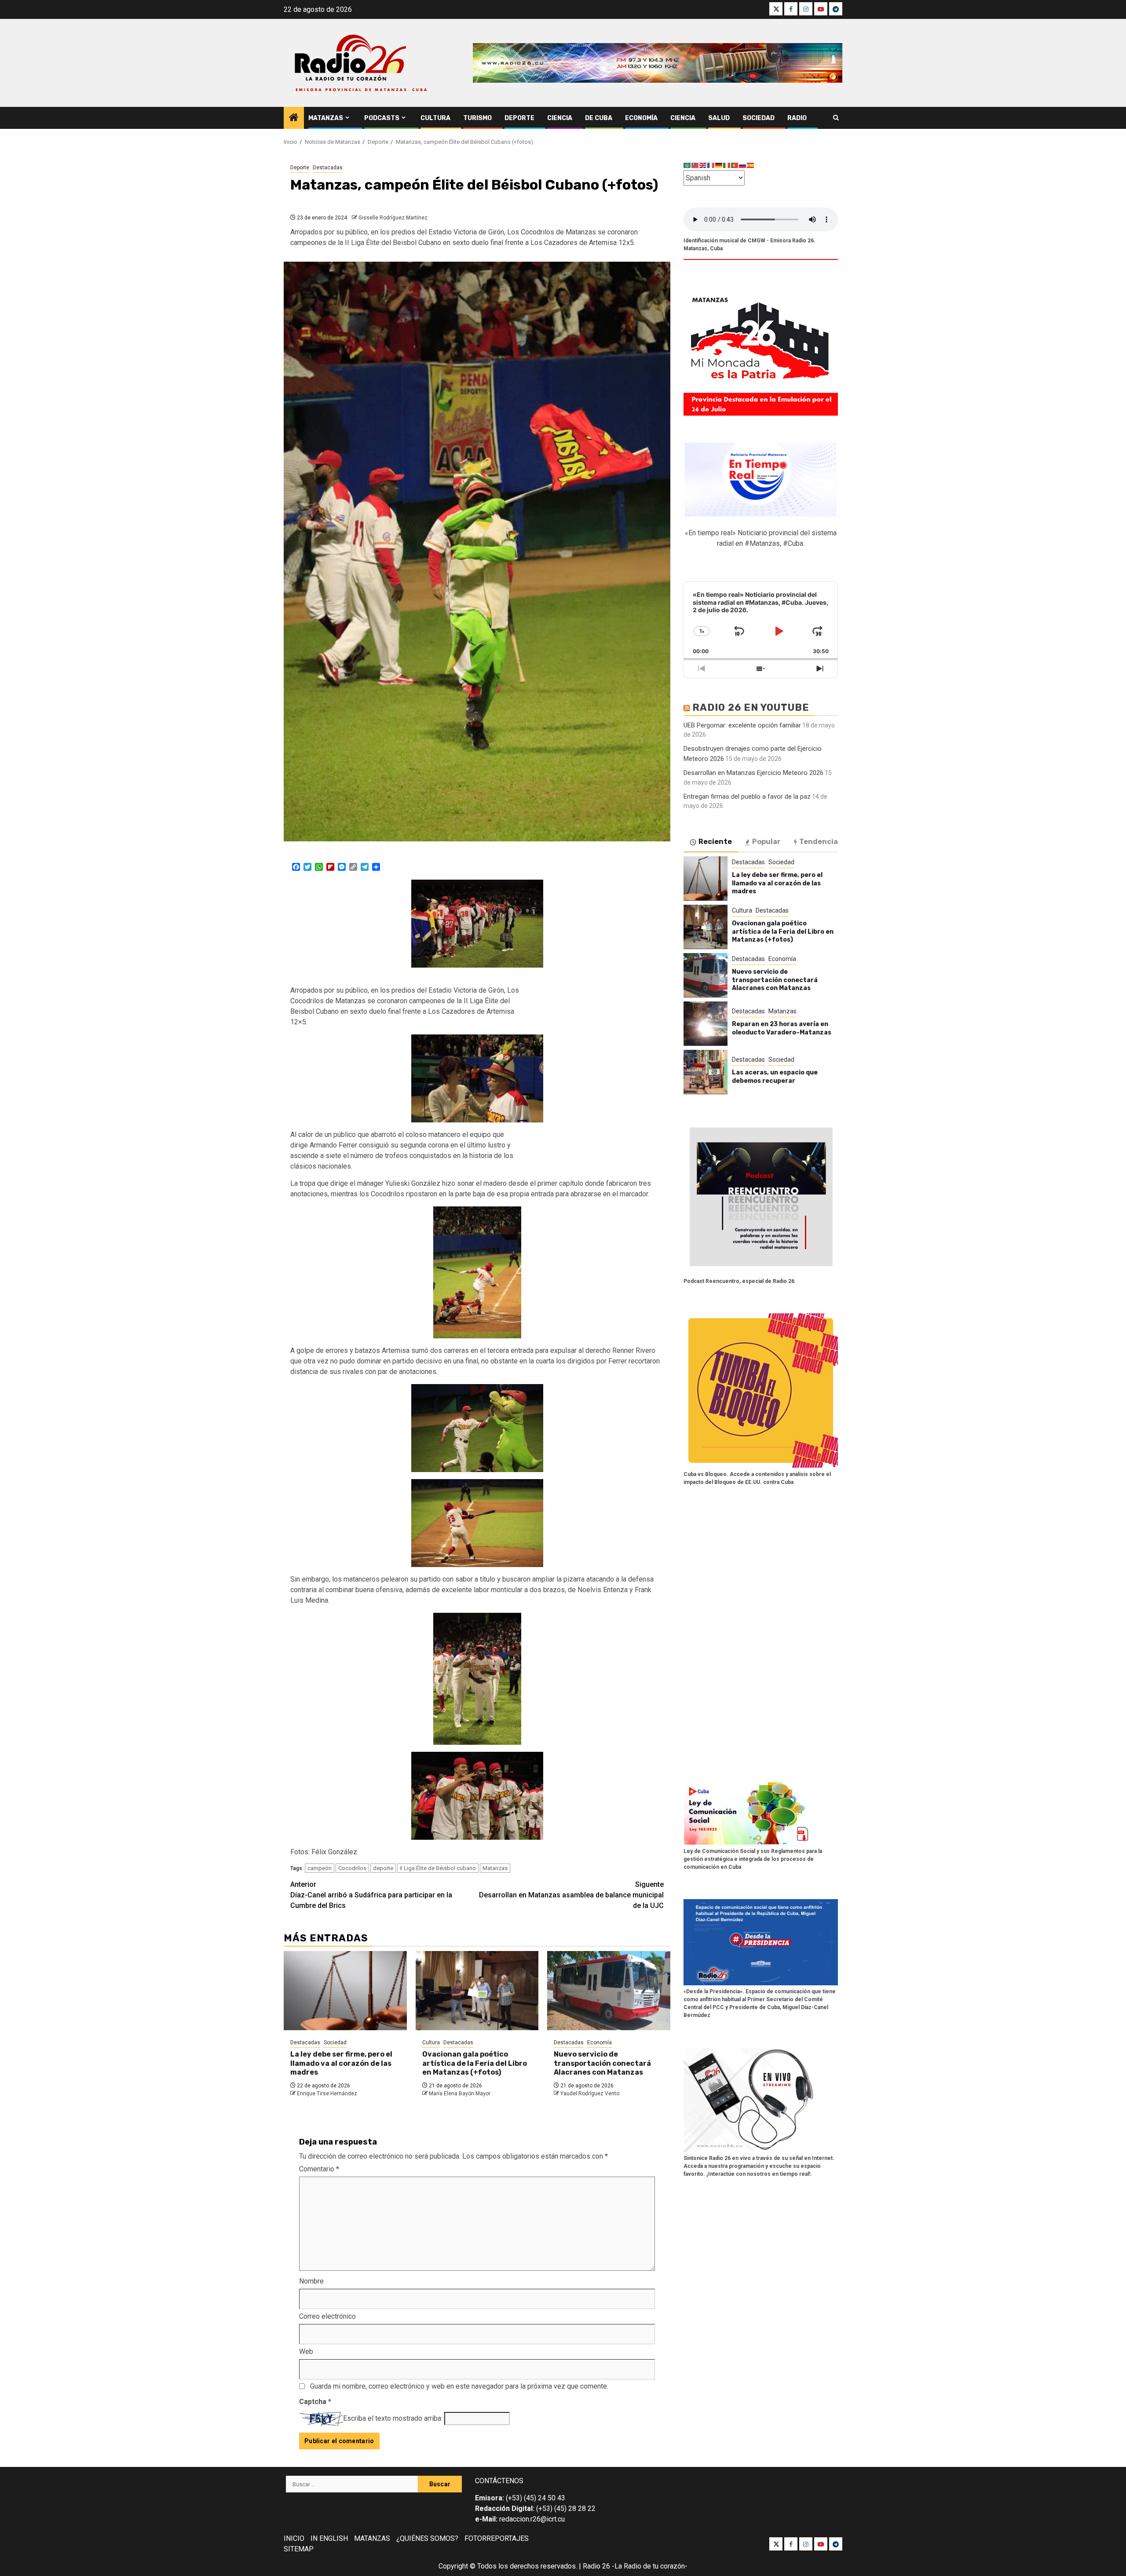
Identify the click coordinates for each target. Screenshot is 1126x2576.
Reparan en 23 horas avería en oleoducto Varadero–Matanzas (782, 1028)
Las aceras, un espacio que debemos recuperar (775, 1076)
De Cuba (599, 118)
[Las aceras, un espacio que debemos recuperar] (706, 1072)
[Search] (836, 118)
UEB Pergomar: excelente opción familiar (742, 725)
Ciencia (560, 118)
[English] (703, 165)
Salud (719, 118)
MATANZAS (372, 2538)
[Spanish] (751, 165)
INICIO (294, 2538)
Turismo (477, 118)
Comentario (319, 2169)
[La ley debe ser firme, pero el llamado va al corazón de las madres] (345, 1991)
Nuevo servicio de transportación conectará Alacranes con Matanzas (602, 2063)
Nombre (311, 2281)
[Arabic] (687, 165)
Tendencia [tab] (819, 841)
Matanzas (326, 118)
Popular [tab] (766, 841)
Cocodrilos (352, 1868)
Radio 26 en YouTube (751, 707)
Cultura (435, 118)
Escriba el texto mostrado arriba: (393, 2418)
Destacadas (328, 168)
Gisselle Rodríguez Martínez (393, 218)
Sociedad (759, 118)
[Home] (294, 118)
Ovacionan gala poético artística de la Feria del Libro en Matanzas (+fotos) (475, 2063)
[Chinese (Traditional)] (695, 165)
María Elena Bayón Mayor (460, 2094)
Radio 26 (596, 2566)
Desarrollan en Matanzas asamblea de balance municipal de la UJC (571, 1895)
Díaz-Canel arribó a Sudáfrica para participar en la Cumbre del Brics (371, 1895)
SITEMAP (299, 2549)
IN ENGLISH (329, 2538)
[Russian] (743, 165)
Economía (641, 118)
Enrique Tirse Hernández (327, 2094)
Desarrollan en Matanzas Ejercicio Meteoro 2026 (753, 772)
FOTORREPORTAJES (497, 2538)
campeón (320, 1868)
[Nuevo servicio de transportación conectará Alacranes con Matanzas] (609, 1991)
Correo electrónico (327, 2316)
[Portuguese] (735, 165)
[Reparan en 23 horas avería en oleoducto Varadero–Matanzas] (706, 1023)
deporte (383, 1868)
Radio (797, 118)
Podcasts (382, 118)
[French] (711, 165)
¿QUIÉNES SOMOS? (427, 2538)
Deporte (519, 118)
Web (306, 2351)
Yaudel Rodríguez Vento (590, 2094)
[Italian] (727, 165)
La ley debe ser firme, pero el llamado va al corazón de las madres (341, 2063)
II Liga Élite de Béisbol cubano (438, 1868)
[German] (719, 165)
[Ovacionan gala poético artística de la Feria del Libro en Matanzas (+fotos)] (477, 1991)
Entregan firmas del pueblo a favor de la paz (747, 796)
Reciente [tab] (715, 841)
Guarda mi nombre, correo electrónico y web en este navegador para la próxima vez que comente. (459, 2386)
